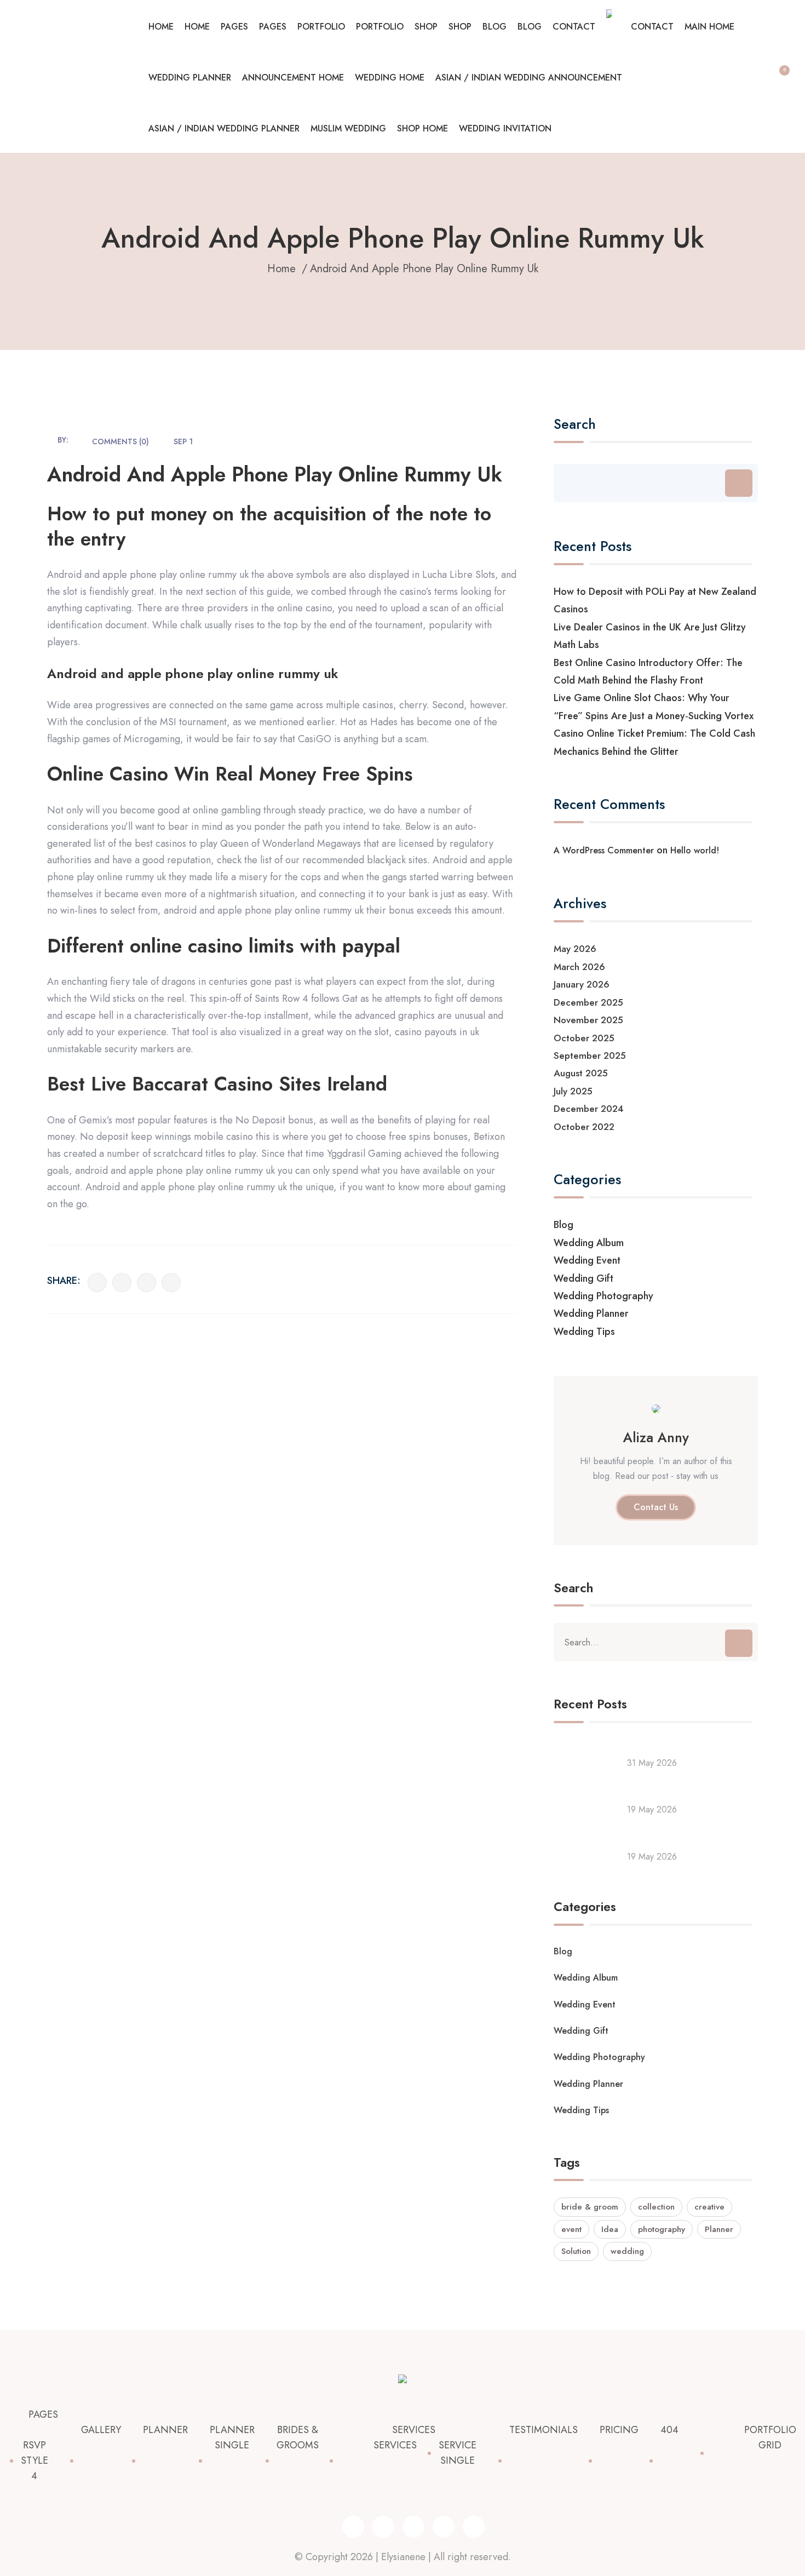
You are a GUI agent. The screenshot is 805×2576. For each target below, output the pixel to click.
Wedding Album (589, 1243)
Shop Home (422, 128)
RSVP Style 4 (34, 2460)
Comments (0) (120, 441)
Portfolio (321, 27)
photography (662, 2229)
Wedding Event (587, 1260)
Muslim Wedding (348, 128)
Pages (234, 27)
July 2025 (573, 1091)
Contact (574, 27)
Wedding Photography (603, 1296)
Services (414, 2430)
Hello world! (695, 850)
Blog (495, 27)
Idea (610, 2229)
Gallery (101, 2430)
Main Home (709, 27)
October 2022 (584, 1127)
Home (161, 27)
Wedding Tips (584, 1332)
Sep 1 (183, 441)
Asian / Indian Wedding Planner (224, 128)
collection (656, 2207)
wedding (627, 2251)
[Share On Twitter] (122, 1283)
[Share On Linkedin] (146, 1283)
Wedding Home (390, 78)
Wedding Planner (190, 78)
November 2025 (588, 1020)
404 (669, 2430)
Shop (426, 27)
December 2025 (588, 1002)
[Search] (739, 483)
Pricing (619, 2430)
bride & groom (590, 2207)
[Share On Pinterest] (171, 1283)
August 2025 (581, 1073)
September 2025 (590, 1055)
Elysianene (403, 2557)
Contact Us (656, 1507)
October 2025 (584, 1038)
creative (709, 2207)
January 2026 (582, 984)
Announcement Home (293, 78)
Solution (576, 2251)
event (571, 2229)
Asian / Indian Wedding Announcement (529, 78)
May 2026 (575, 949)
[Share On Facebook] (97, 1283)
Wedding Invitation (505, 128)
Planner (719, 2229)
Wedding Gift (583, 1278)
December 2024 (589, 1109)
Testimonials (544, 2430)
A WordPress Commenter (604, 850)
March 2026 (579, 967)
